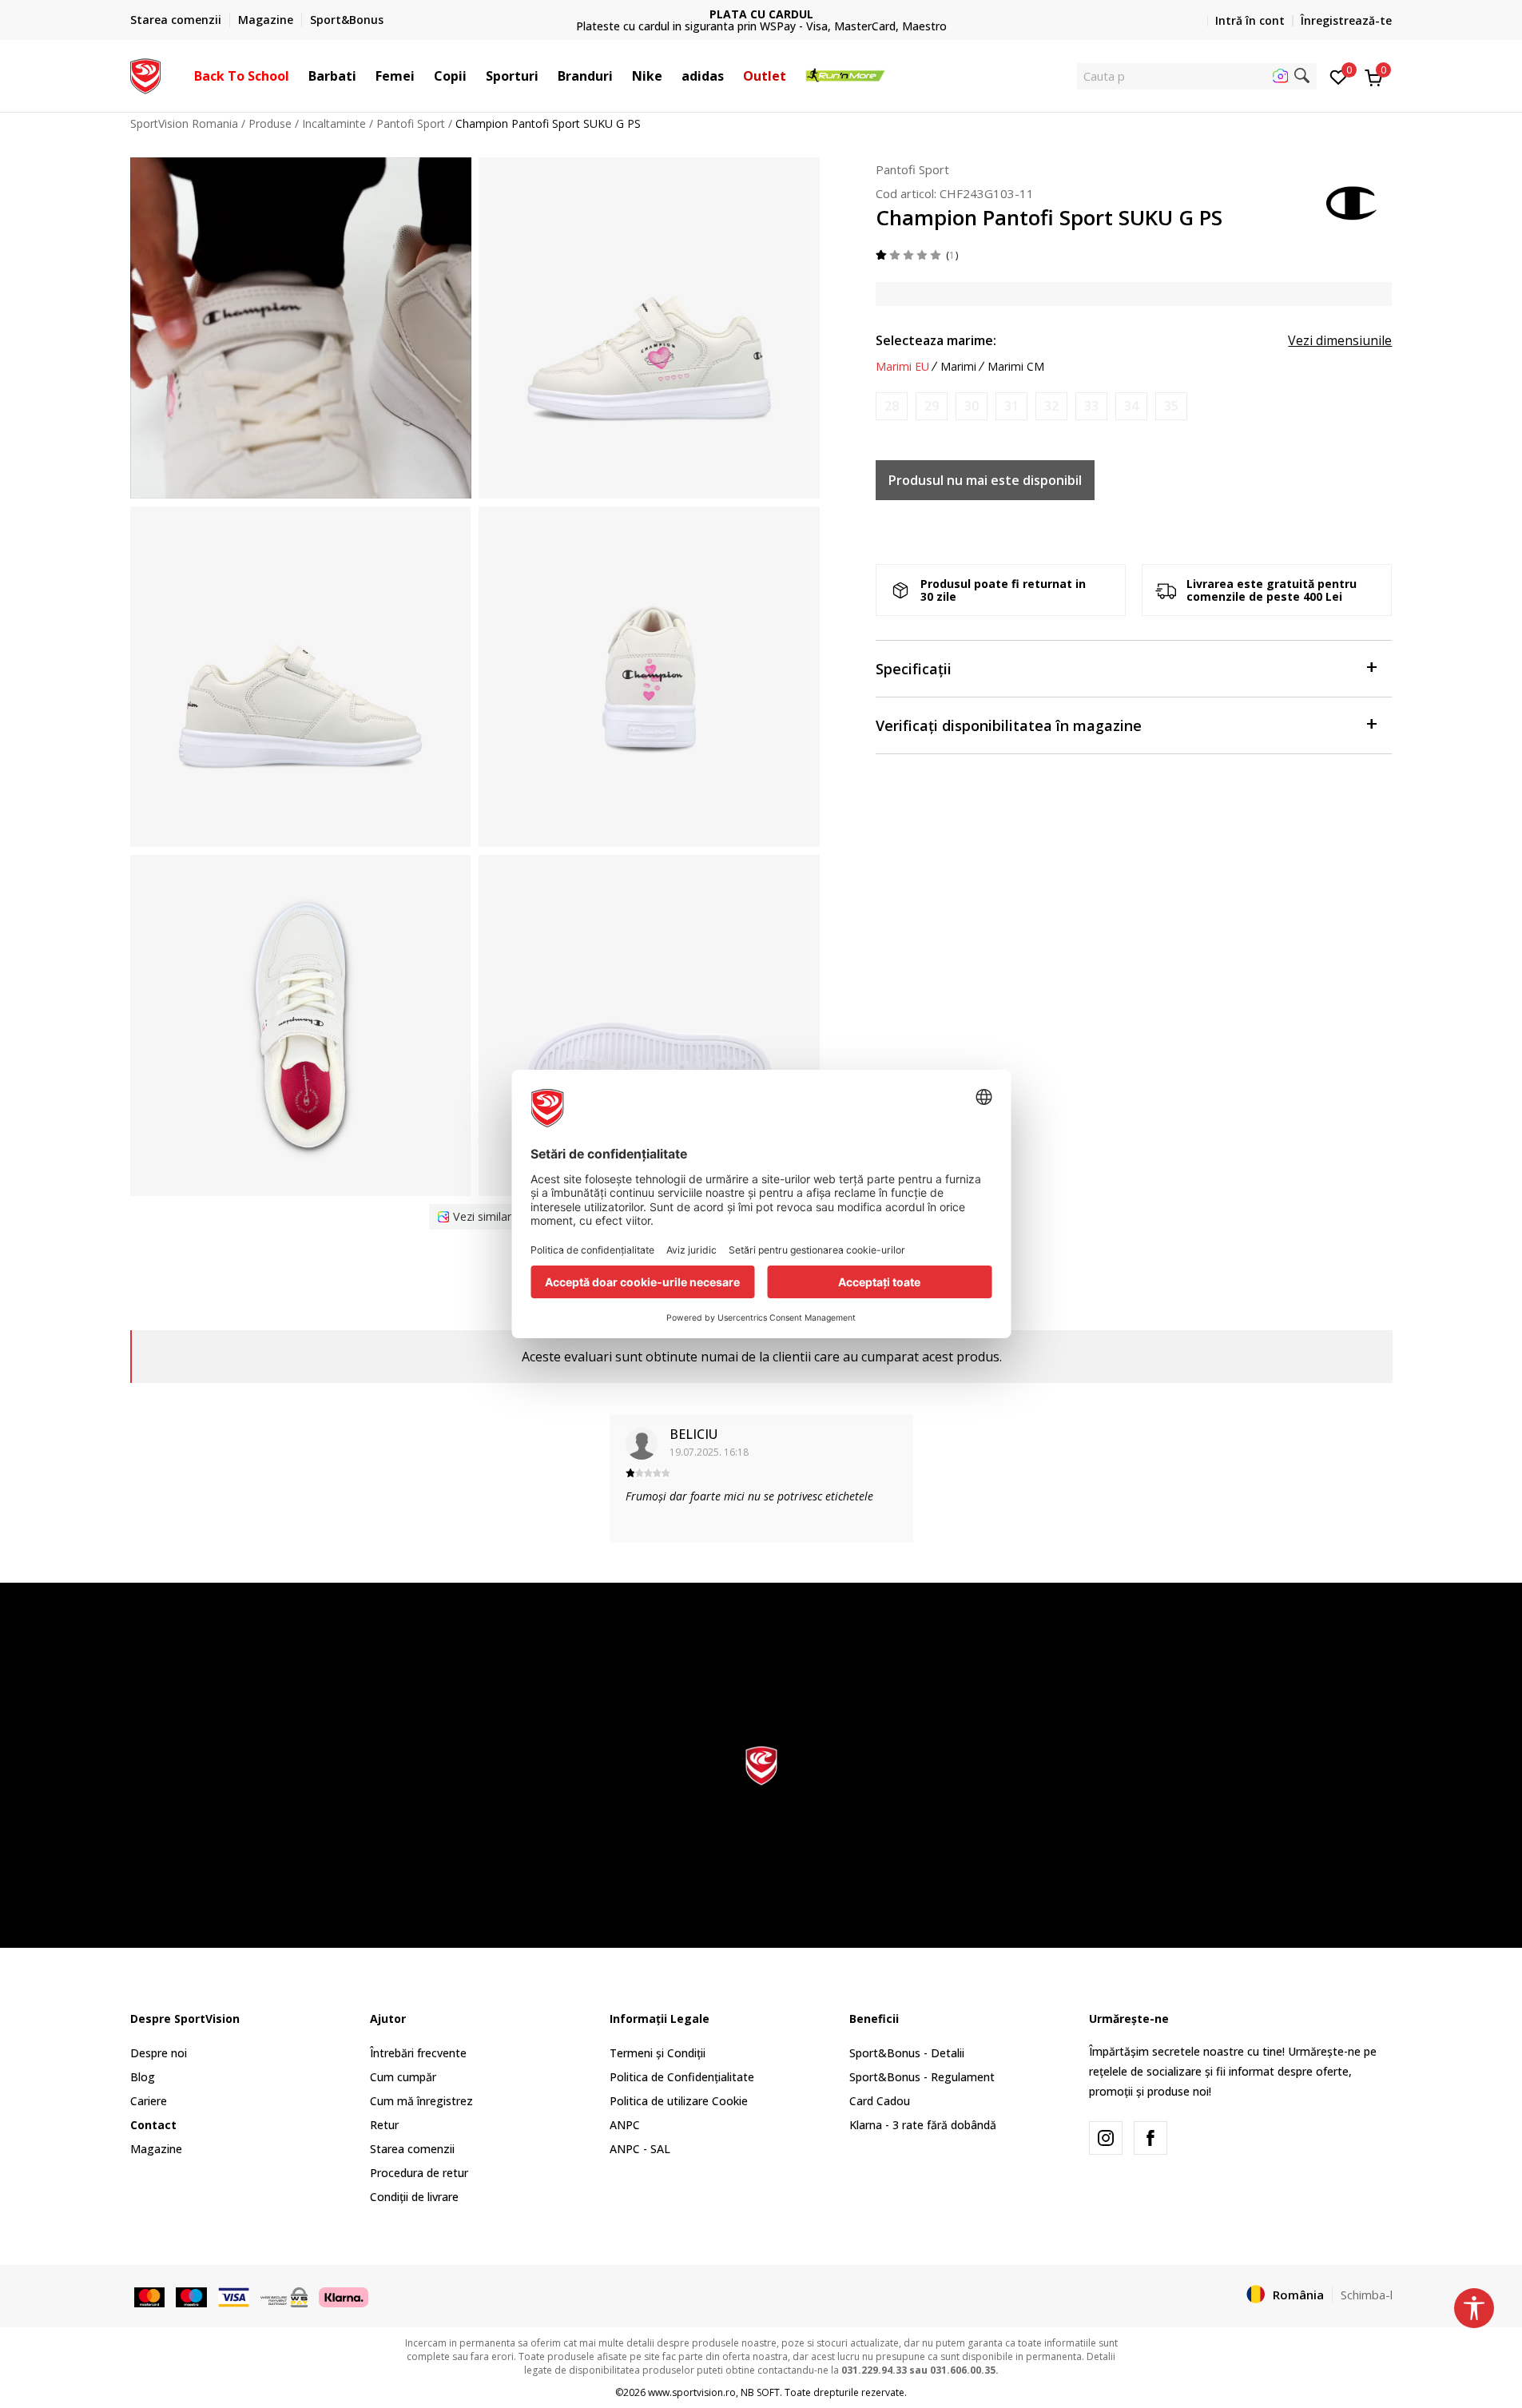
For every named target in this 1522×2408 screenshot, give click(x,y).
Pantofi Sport (411, 123)
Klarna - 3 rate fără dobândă (923, 2125)
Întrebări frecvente (418, 2053)
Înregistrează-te (1346, 20)
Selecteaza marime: (936, 340)
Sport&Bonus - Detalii (907, 2053)
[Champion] (1353, 201)
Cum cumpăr (403, 2077)
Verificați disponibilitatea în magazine (1009, 725)
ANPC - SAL (640, 2149)
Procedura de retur (419, 2173)
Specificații (914, 669)
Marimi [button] (958, 367)
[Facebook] (1150, 2138)
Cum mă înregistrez (421, 2101)
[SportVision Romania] (146, 74)
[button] (297, 76)
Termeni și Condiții (658, 2053)
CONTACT (761, 14)
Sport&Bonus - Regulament (922, 2077)
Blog (143, 2077)
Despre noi (159, 2053)
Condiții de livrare (414, 2197)
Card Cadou (880, 2101)
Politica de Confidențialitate (682, 2077)
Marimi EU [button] (902, 367)
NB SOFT (760, 2392)
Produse (270, 123)
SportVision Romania (184, 123)
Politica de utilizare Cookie (679, 2101)
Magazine (156, 2149)
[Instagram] (1106, 2138)
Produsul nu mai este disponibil (985, 480)
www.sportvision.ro (692, 2392)
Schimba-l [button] (1367, 2295)
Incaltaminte (334, 123)
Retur (384, 2125)
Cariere (149, 2101)
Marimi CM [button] (1016, 367)
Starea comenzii (412, 2149)
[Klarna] (344, 2295)
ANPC (625, 2125)
